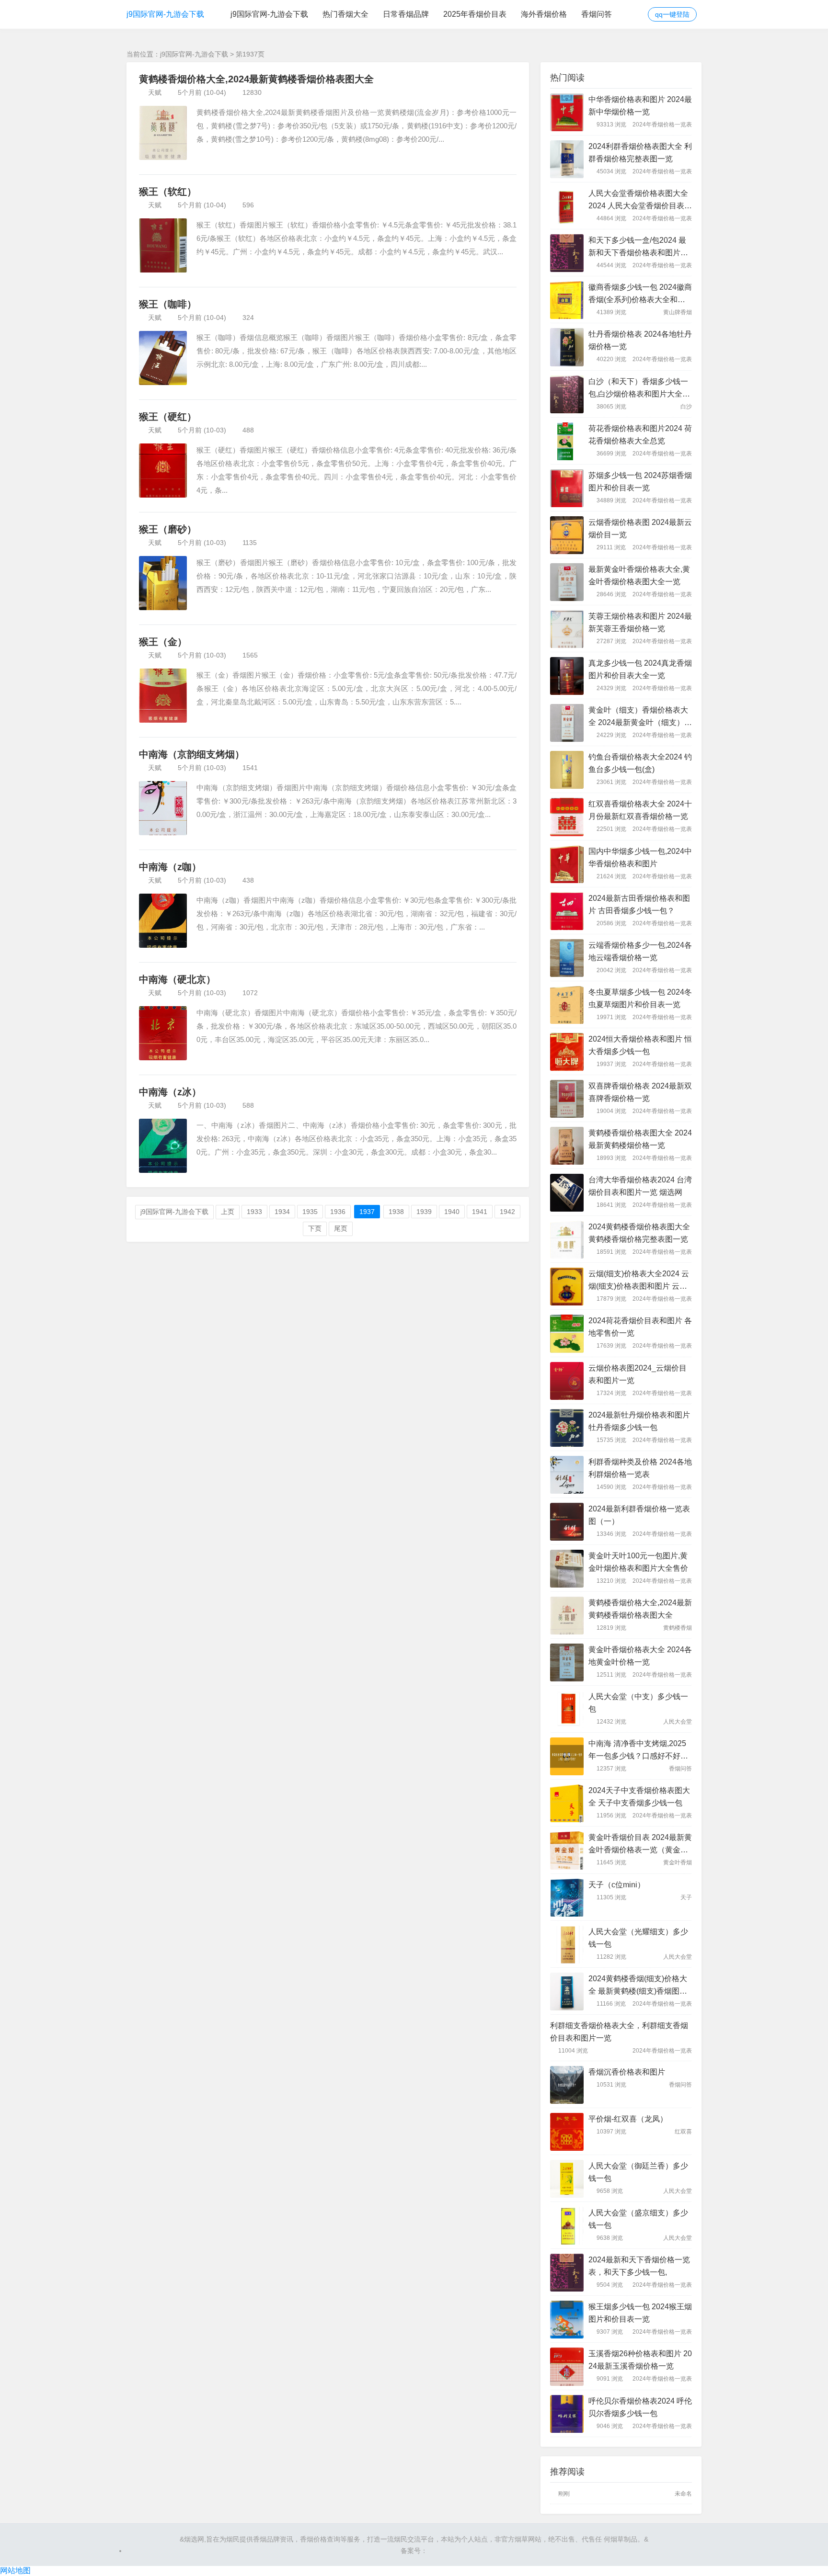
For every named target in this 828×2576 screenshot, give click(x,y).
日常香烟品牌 (406, 14)
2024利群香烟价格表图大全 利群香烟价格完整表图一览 (640, 153)
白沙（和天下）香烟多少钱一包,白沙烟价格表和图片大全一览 (639, 389)
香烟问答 (597, 14)
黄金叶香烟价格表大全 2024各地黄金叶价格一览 (640, 1656)
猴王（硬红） (168, 417)
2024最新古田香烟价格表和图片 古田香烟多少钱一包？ (639, 904)
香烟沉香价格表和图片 (627, 2072)
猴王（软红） (168, 192)
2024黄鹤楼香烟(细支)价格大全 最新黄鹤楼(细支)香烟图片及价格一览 (638, 1986)
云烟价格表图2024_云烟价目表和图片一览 (638, 1374)
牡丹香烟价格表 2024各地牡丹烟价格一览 (640, 340)
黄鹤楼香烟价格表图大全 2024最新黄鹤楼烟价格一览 (640, 1139)
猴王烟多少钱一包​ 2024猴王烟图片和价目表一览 (640, 2313)
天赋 (155, 92)
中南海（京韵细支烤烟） (192, 754)
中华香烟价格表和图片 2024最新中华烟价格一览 (640, 106)
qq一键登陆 (672, 14)
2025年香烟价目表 (475, 14)
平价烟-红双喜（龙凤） (628, 2119)
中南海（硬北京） (177, 979)
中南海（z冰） (170, 1092)
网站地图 (15, 2570)
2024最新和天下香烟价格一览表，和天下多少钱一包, (639, 2266)
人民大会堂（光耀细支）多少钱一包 (638, 1938)
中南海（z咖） (170, 867)
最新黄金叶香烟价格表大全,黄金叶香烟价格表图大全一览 (639, 575)
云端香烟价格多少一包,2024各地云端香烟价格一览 (640, 951)
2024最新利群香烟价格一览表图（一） (639, 1515)
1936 (338, 1212)
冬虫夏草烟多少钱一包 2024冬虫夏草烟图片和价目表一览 (640, 998)
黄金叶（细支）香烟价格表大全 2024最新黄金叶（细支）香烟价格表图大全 (640, 717)
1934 (282, 1212)
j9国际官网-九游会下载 (165, 14)
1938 (396, 1212)
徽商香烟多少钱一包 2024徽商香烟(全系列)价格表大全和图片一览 (640, 295)
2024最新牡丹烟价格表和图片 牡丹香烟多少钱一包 (639, 1421)
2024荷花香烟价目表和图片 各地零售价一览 (640, 1327)
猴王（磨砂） (168, 529)
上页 (228, 1212)
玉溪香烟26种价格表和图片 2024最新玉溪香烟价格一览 (640, 2360)
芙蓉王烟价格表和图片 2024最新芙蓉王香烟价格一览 (640, 622)
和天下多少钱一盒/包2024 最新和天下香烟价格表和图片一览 (638, 248)
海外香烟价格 (544, 14)
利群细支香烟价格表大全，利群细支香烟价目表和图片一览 (619, 2032)
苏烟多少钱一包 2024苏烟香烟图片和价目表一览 (640, 482)
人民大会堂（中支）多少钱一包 (638, 1703)
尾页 (341, 1228)
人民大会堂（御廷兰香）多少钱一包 (638, 2172)
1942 (507, 1212)
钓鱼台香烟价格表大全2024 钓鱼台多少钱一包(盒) (640, 763)
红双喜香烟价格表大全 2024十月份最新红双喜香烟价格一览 (640, 810)
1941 (480, 1212)
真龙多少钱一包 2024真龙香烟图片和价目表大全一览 (640, 669)
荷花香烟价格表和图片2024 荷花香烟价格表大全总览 (640, 435)
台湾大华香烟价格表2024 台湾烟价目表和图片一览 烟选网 (640, 1186)
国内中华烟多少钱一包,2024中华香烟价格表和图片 (640, 857)
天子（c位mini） (617, 1885)
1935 (310, 1212)
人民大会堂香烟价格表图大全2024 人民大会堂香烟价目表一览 (640, 201)
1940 (452, 1212)
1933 (254, 1212)
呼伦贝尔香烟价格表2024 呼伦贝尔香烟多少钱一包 (640, 2407)
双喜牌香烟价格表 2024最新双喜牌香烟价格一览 (640, 1092)
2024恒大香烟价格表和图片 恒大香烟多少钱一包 (640, 1045)
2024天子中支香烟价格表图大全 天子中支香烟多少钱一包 (639, 1797)
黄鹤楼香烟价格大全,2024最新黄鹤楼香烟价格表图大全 (256, 79)
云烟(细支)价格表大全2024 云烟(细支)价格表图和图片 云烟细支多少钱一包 (639, 1281)
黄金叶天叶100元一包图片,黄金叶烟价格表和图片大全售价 (638, 1562)
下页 (315, 1228)
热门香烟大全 (345, 14)
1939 (424, 1212)
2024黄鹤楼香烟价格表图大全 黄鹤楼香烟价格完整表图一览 (639, 1233)
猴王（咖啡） (168, 304)
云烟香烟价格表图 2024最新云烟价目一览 (640, 528)
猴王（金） (163, 642)
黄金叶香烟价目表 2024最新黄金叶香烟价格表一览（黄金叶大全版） (640, 1845)
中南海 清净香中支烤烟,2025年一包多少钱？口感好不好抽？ (637, 1751)
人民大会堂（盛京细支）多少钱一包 (638, 2219)
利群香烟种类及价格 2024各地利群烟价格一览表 (640, 1468)
